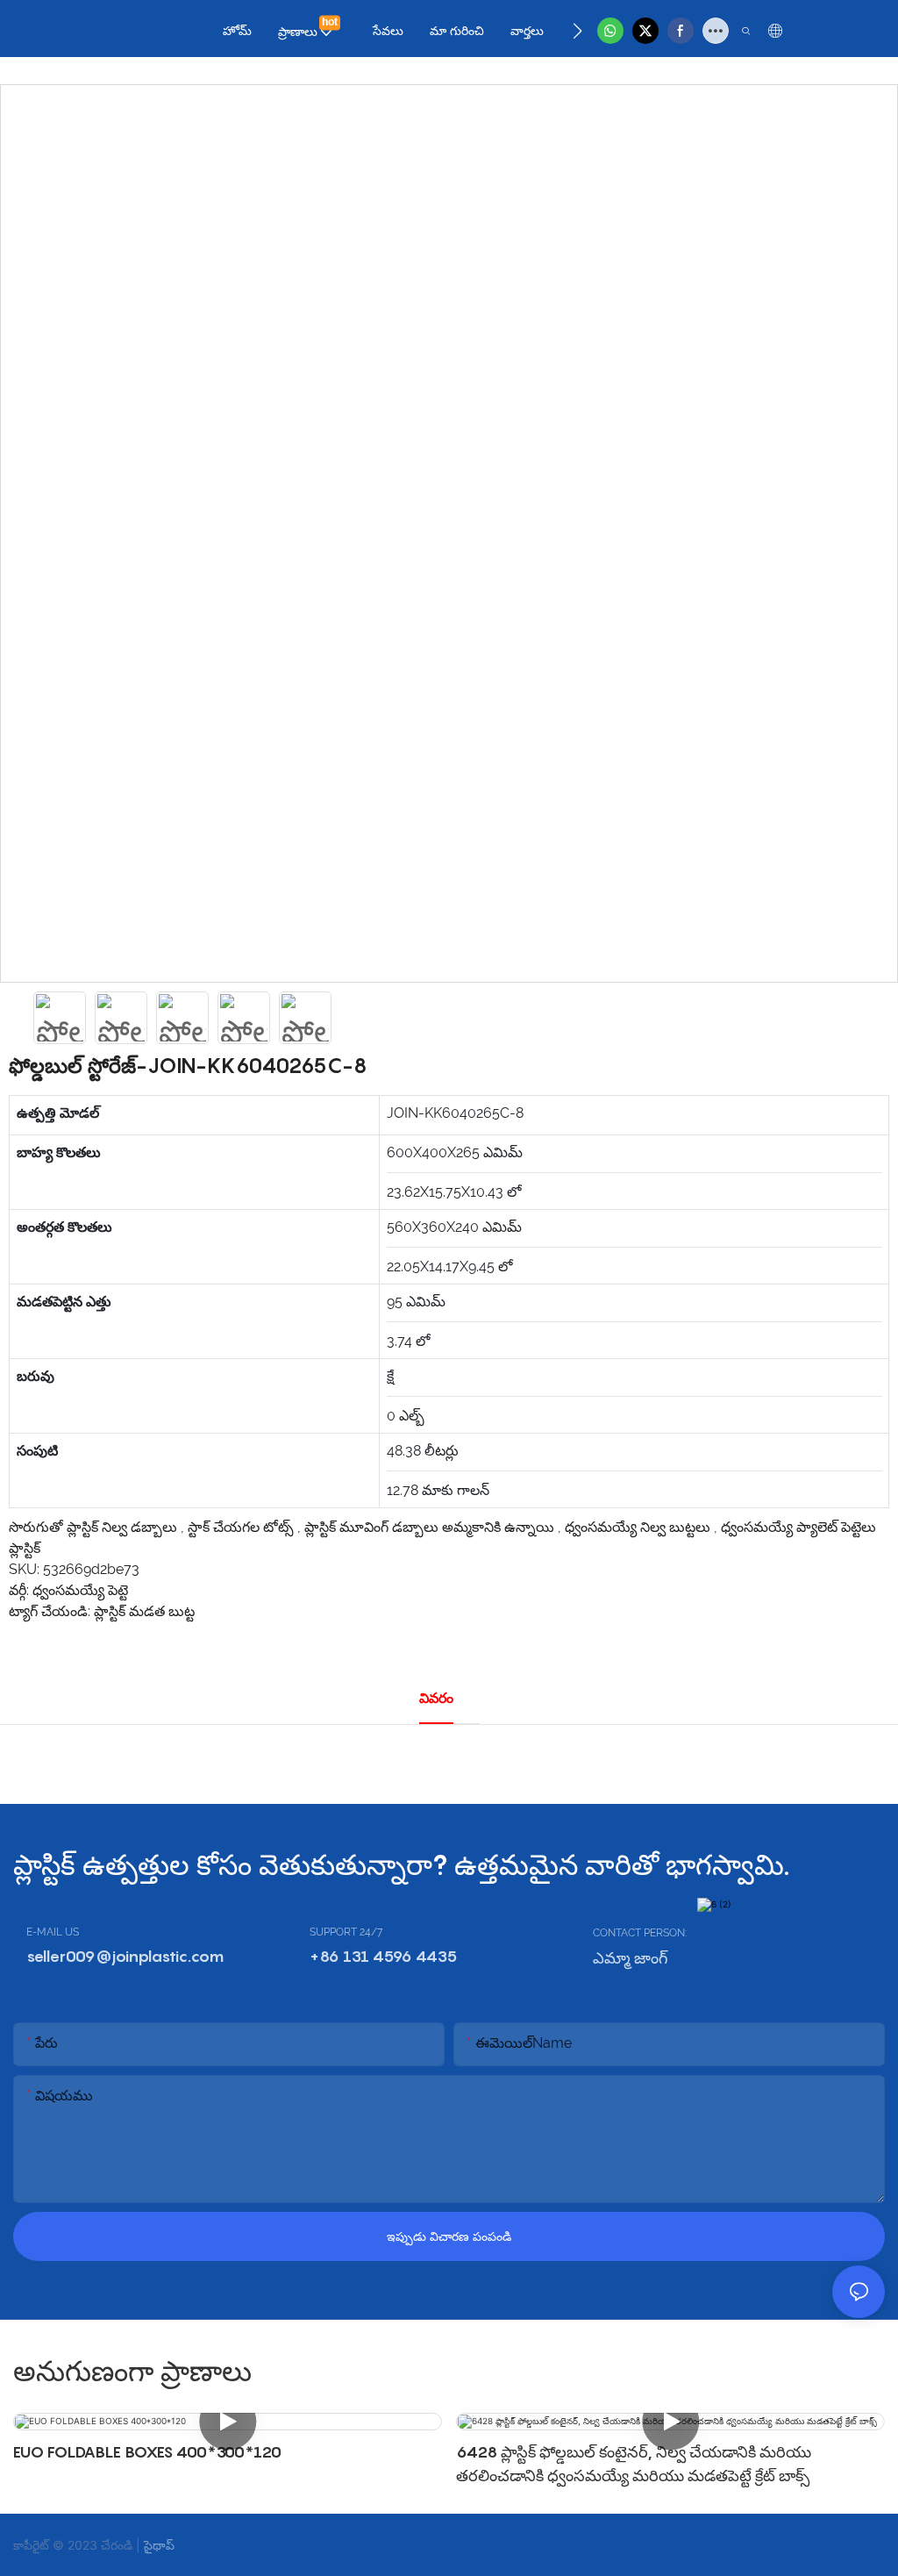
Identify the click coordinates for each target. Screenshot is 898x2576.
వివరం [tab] (436, 1698)
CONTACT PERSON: (640, 1933)
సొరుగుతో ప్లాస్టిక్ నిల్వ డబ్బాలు (95, 1527)
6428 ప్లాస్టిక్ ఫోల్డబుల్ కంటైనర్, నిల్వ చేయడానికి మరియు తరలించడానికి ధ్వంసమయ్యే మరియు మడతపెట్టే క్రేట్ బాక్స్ (634, 2464)
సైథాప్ (159, 2545)
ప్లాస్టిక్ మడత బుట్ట (144, 1611)
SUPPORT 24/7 (346, 1932)
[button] (577, 31)
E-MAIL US (53, 1932)
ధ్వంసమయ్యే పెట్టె (80, 1590)
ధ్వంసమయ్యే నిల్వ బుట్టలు (639, 1527)
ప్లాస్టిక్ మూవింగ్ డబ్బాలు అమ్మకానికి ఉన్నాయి (431, 1527)
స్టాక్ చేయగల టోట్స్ (242, 1527)
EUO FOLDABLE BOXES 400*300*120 (147, 2452)
